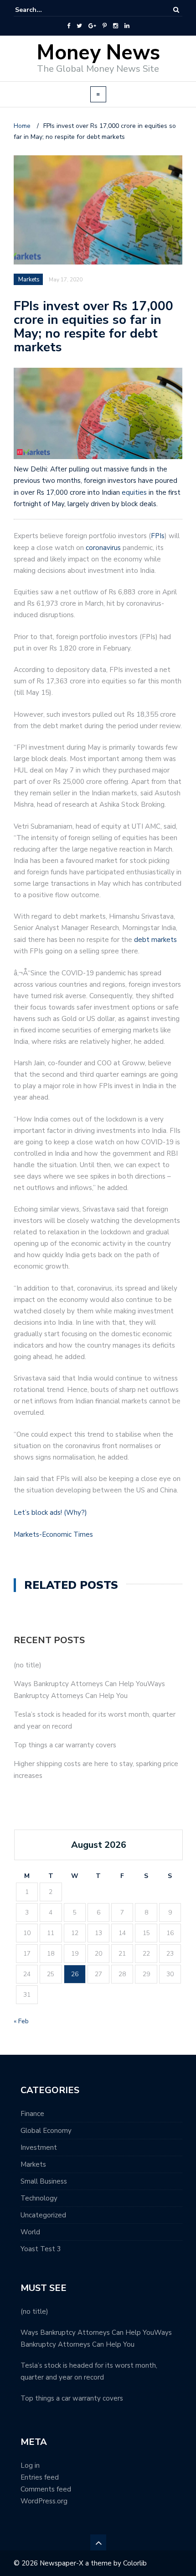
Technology (39, 2198)
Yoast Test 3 (41, 2249)
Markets (33, 2164)
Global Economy (46, 2131)
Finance (32, 2114)
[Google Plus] (92, 26)
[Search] (176, 10)
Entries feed (40, 2477)
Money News (98, 53)
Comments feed (46, 2489)
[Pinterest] (105, 26)
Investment (39, 2148)
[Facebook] (69, 26)
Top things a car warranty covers (65, 1745)
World (30, 2232)
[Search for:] (43, 10)
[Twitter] (79, 26)
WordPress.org (44, 2501)
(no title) (28, 1665)
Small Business (44, 2181)
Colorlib (135, 2563)
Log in (30, 2465)
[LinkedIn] (127, 26)
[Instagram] (116, 26)
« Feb (21, 2021)
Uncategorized (43, 2215)
